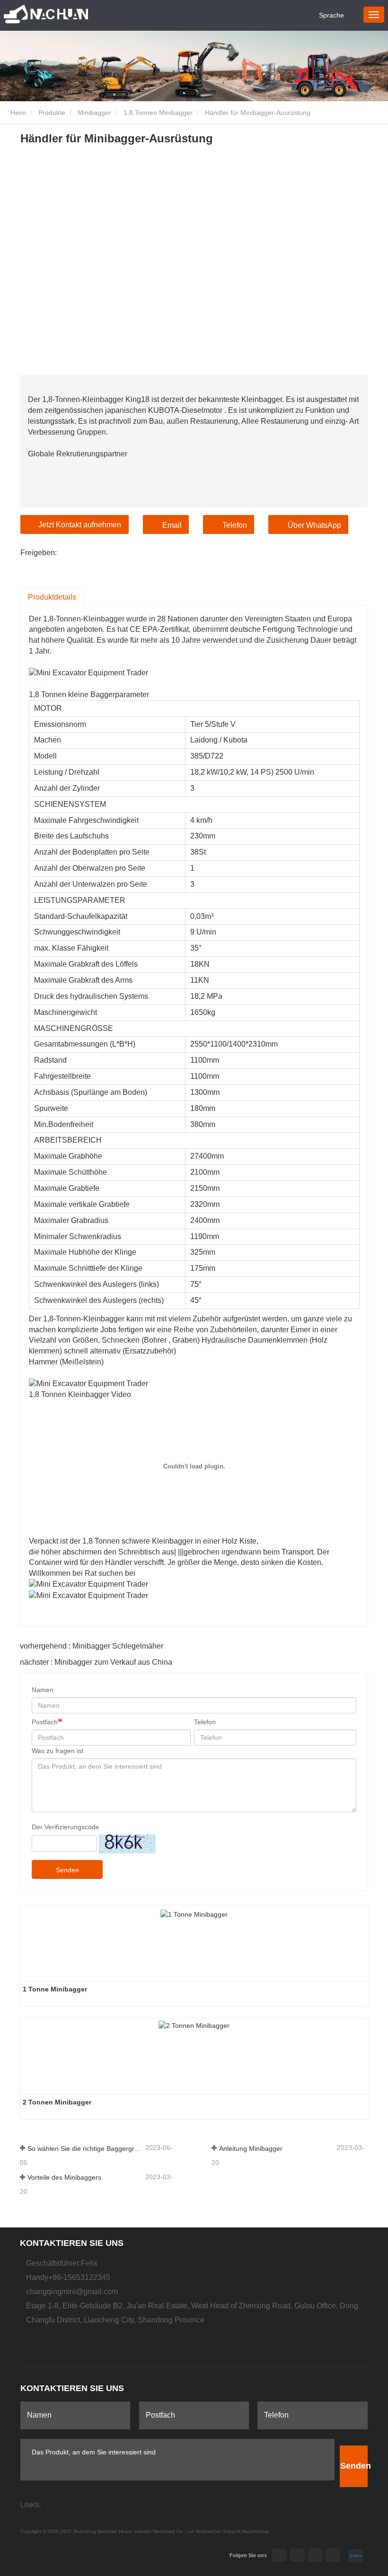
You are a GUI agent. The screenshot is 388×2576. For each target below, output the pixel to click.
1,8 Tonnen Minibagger (158, 113)
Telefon (235, 525)
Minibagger (94, 113)
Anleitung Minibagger (251, 2148)
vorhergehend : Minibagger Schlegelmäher (92, 1646)
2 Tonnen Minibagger (57, 2102)
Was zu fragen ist (57, 1751)
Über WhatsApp (314, 525)
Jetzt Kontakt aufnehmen (80, 525)
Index (356, 2555)
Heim (17, 113)
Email (172, 525)
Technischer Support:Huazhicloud (232, 2531)
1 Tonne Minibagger (55, 1989)
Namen (43, 1690)
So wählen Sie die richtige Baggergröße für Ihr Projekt (85, 2148)
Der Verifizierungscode (66, 1827)
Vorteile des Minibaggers (64, 2177)
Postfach (45, 1722)
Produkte (52, 113)
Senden (67, 1870)
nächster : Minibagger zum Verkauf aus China (96, 1662)
